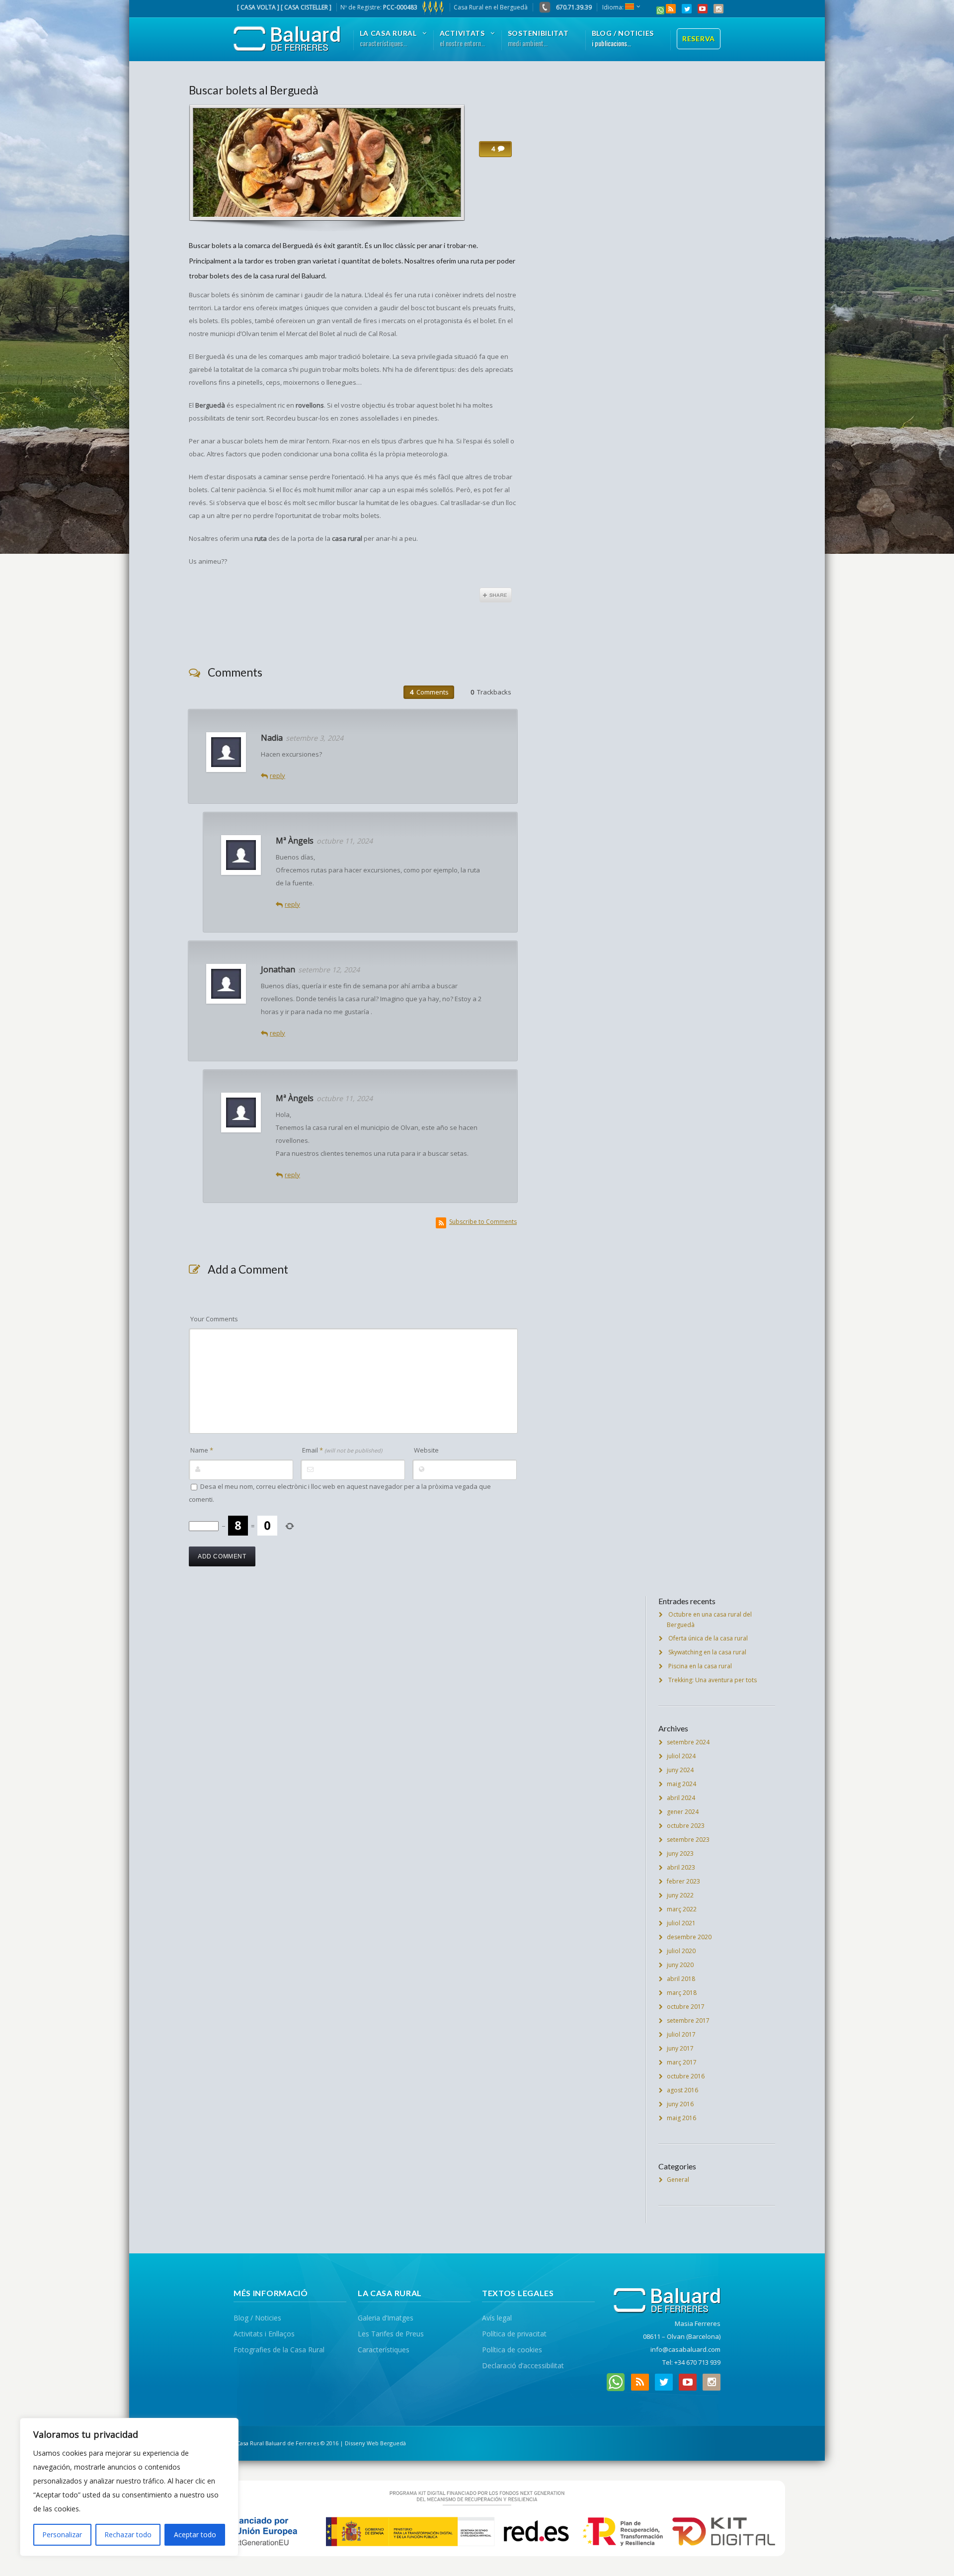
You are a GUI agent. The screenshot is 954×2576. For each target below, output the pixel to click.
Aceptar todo (195, 2534)
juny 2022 (680, 1895)
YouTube (703, 9)
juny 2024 (680, 1770)
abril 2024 (681, 1798)
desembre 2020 (689, 1937)
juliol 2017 (681, 2034)
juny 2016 (680, 2104)
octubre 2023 (686, 1826)
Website (426, 1450)
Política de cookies (512, 2350)
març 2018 (682, 1993)
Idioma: (614, 7)
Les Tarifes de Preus (391, 2334)
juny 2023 (680, 1853)
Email (342, 1450)
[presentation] (429, 692)
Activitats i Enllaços (264, 2334)
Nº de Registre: (379, 7)
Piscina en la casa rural (700, 1666)
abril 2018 (681, 1979)
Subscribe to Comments (483, 1222)
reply (278, 775)
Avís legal (497, 2318)
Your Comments (214, 1319)
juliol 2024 (681, 1756)
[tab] (429, 692)
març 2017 (682, 2062)
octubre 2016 (686, 2076)
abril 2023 (681, 1867)
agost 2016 (682, 2090)
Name (202, 1450)
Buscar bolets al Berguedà (254, 90)
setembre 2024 (688, 1742)
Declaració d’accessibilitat (523, 2365)
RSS (671, 9)
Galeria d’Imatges (386, 2318)
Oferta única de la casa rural (708, 1638)
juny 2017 (680, 2048)
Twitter (687, 9)
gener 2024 (683, 1812)
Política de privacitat (514, 2334)
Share (496, 595)
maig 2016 (681, 2118)
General (678, 2180)
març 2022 (682, 1909)
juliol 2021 (681, 1923)
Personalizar (62, 2534)
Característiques (384, 2350)
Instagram (718, 9)
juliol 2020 (681, 1951)
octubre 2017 (686, 2007)
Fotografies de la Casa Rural (279, 2350)
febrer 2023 (683, 1881)
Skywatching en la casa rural (707, 1652)
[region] (129, 2487)
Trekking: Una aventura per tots (713, 1680)
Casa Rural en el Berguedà (491, 7)
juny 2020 (680, 1965)
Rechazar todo (128, 2534)
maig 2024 (681, 1784)
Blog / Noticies (257, 2318)
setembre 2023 (688, 1840)
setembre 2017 (688, 2020)
